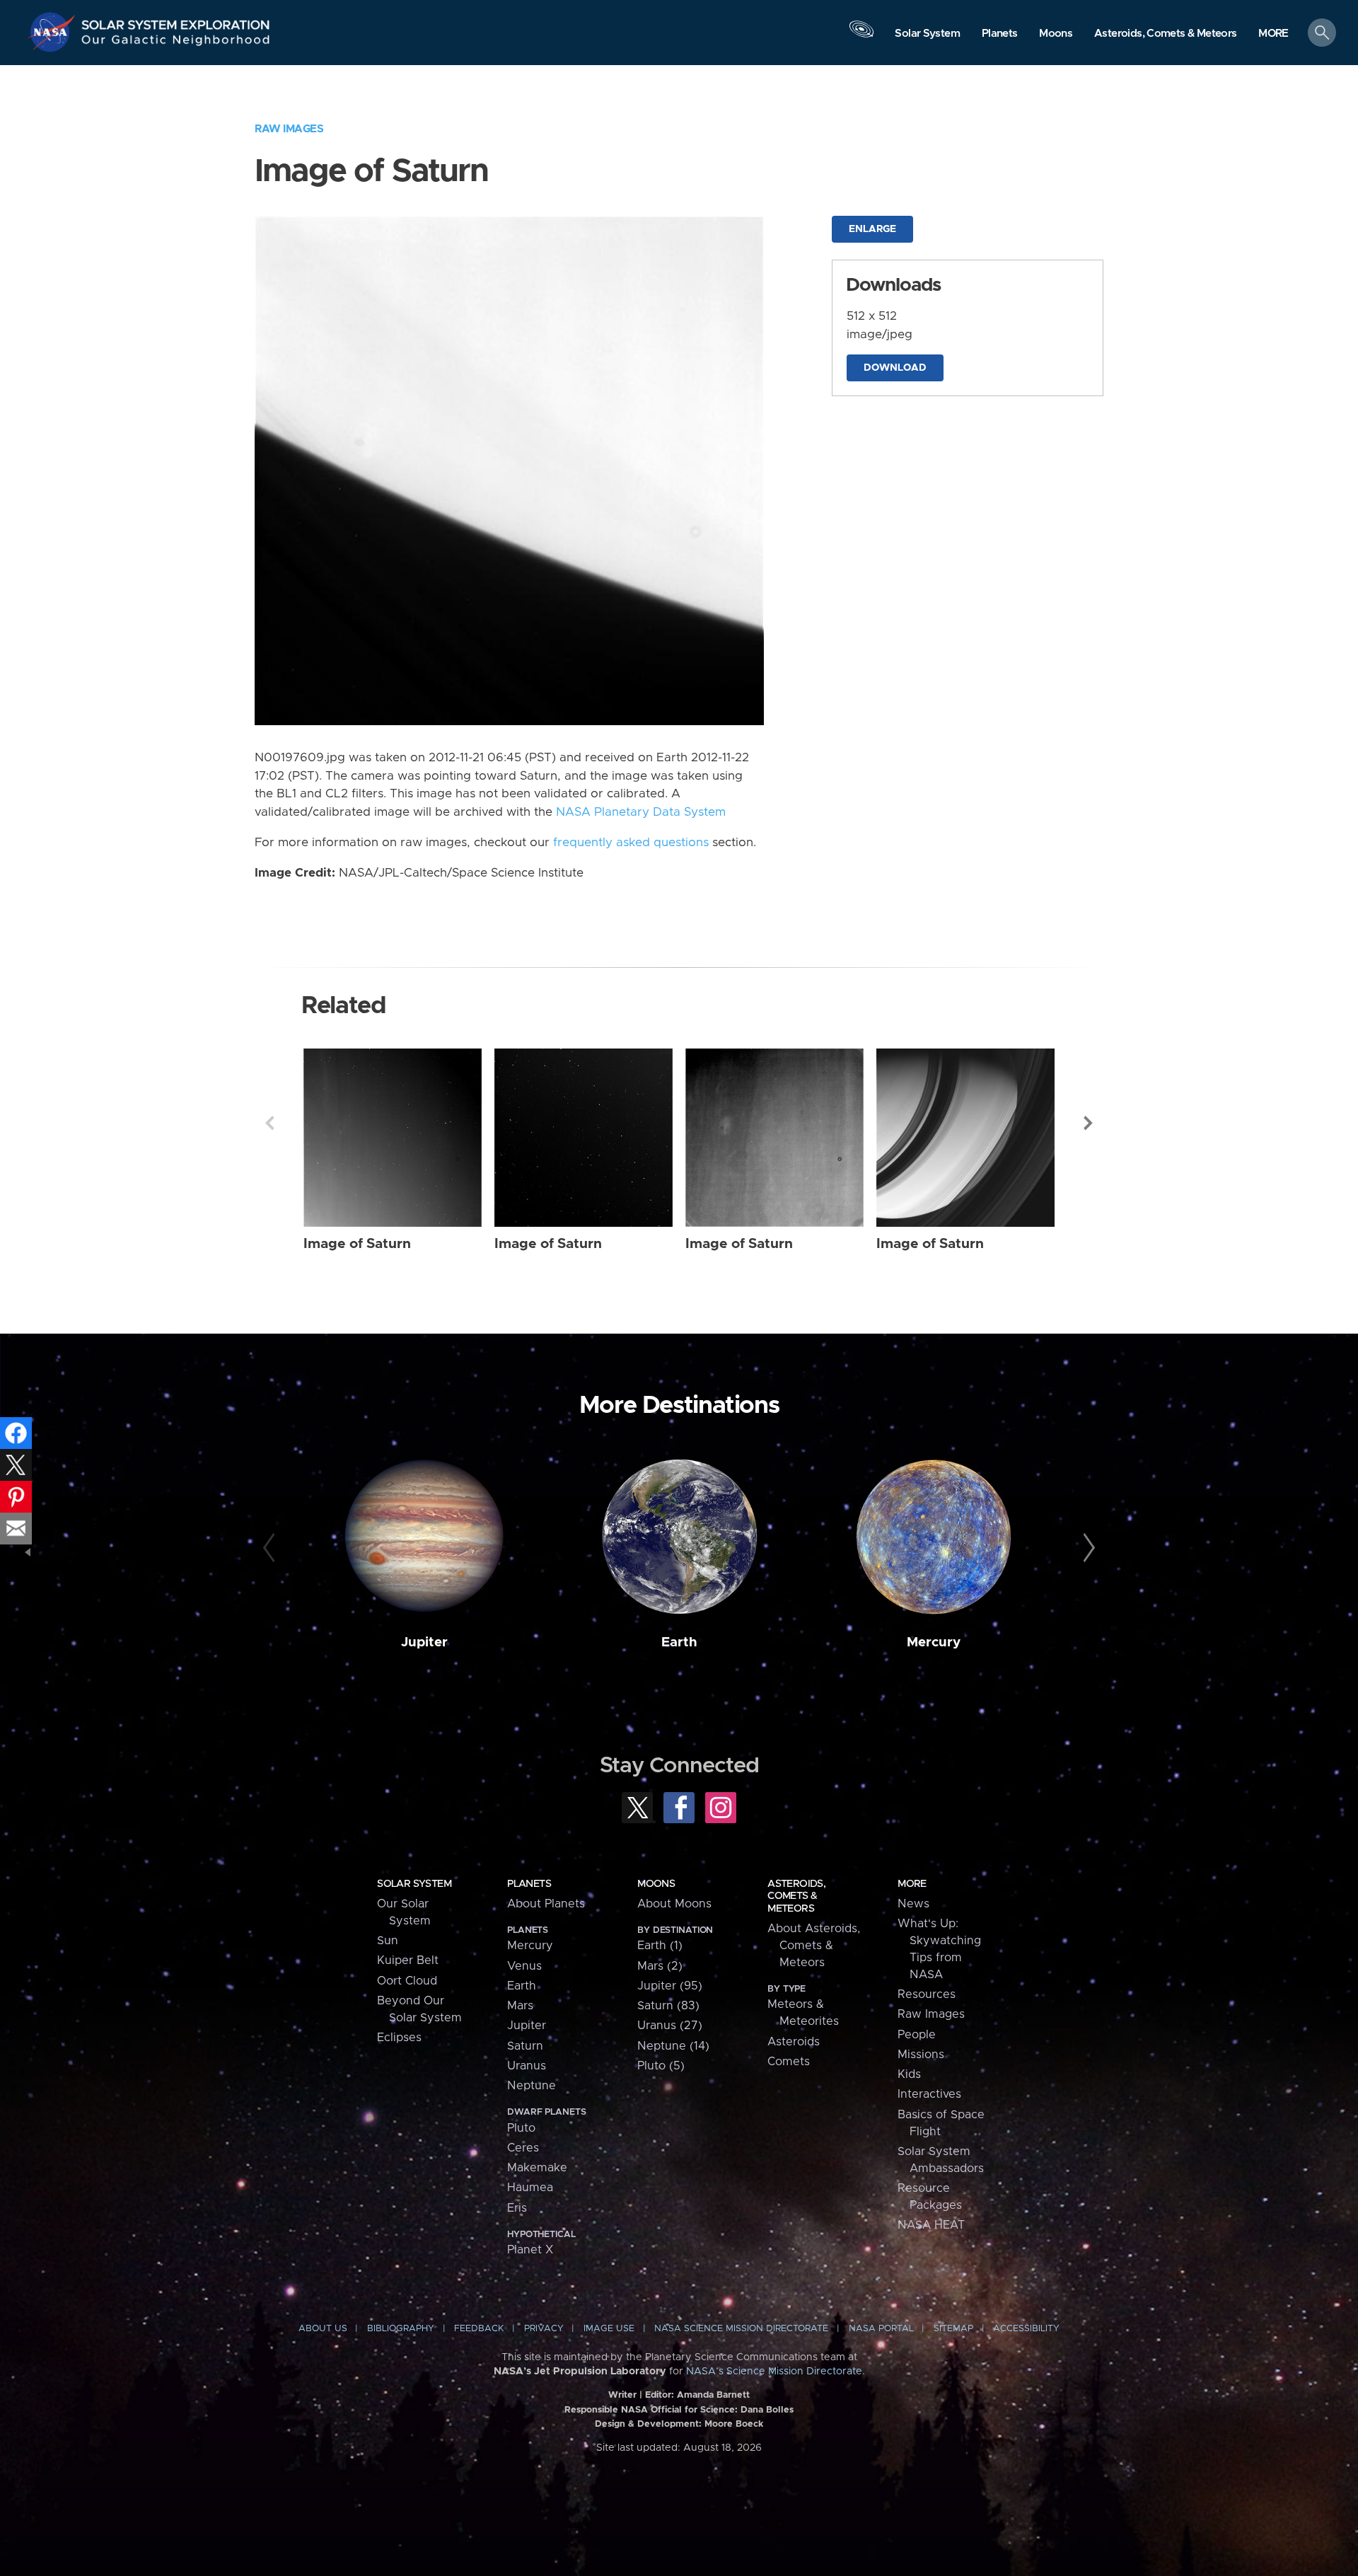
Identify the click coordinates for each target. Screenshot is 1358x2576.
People (917, 2035)
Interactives (929, 2094)
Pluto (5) (661, 2066)
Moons (656, 1884)
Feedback (479, 2329)
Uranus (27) (670, 2026)
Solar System (414, 1884)
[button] (1273, 34)
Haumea (530, 2188)
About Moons (674, 1904)
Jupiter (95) (670, 1986)
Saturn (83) (668, 2006)
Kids (909, 2074)
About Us (323, 2329)
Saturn (525, 2046)
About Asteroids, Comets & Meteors (814, 1946)
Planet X (530, 2250)
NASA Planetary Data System (641, 812)
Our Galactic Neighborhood (176, 43)
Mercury (934, 1642)
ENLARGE (872, 229)
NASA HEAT (931, 2225)
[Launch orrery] (861, 36)
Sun (388, 1941)
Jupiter (424, 1642)
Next (1089, 1123)
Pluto (521, 2128)
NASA (54, 32)
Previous (269, 1123)
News (913, 1904)
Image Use (609, 2329)
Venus (524, 1966)
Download (895, 368)
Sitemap (953, 2329)
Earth (679, 1642)
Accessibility (1026, 2329)
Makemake (537, 2168)
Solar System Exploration (176, 21)
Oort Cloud (407, 1981)
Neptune (532, 2086)
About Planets (546, 1904)
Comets (789, 2062)
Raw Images (289, 129)
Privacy (544, 2329)
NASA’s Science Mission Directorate (774, 2372)
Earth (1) (660, 1946)
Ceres (523, 2148)
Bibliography (401, 2329)
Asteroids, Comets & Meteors (796, 1896)
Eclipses (399, 2038)
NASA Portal (881, 2329)
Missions (921, 2055)
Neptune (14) (673, 2046)
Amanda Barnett (713, 2395)
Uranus (527, 2066)
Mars (520, 2006)
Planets (529, 1884)
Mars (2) (660, 1966)
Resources (927, 1994)
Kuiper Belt (408, 1960)
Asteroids (794, 2042)
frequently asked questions (631, 843)
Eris (517, 2208)
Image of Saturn (357, 1244)
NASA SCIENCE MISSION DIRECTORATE (741, 2329)
